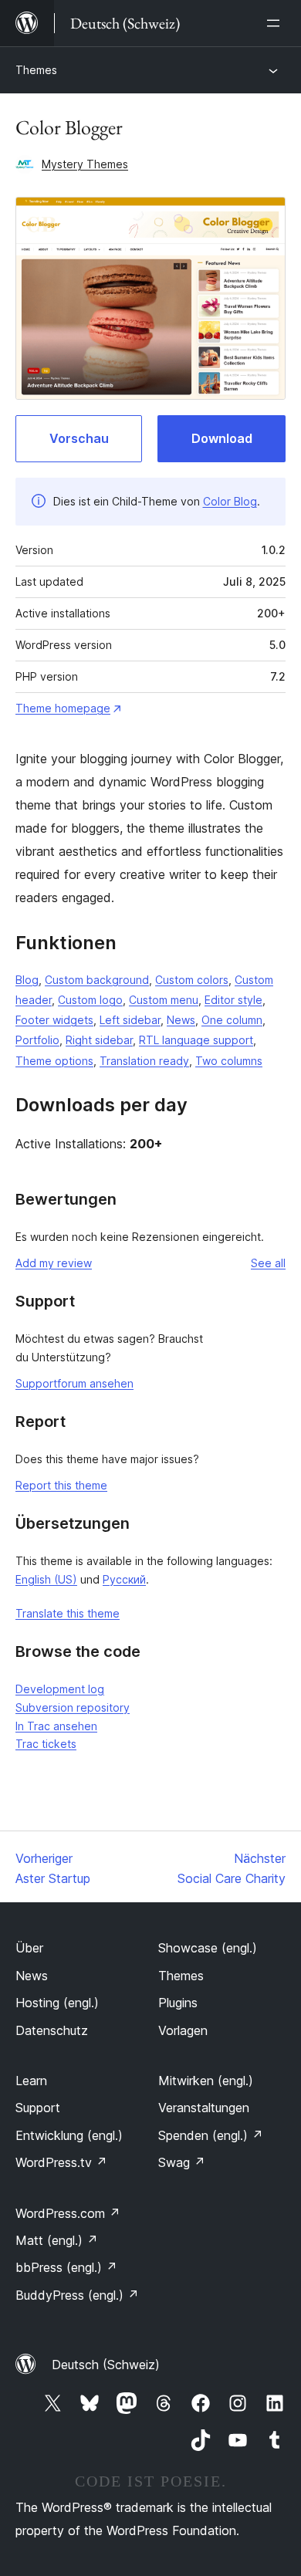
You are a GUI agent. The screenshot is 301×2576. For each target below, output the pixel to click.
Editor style (233, 1000)
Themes (36, 70)
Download (222, 438)
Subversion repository (73, 1707)
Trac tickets (46, 1744)
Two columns (229, 1061)
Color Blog (230, 501)
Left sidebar (130, 1020)
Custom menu (164, 1000)
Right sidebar (99, 1040)
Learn (31, 2081)
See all (268, 1263)
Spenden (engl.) (211, 2135)
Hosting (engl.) (57, 2003)
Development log (60, 1689)
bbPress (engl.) (66, 2267)
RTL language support (196, 1040)
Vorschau (79, 438)
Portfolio (37, 1040)
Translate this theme (68, 1613)
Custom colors (192, 980)
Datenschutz (52, 2030)
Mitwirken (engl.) (206, 2081)
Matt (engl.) (57, 2240)
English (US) (46, 1579)
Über (29, 1948)
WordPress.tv (61, 2162)
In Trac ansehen (56, 1726)
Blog (27, 980)
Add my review (54, 1263)
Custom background (97, 980)
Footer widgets (54, 1020)
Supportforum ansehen (74, 1383)
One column (232, 1020)
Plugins (178, 2003)
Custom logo (90, 1000)
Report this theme (61, 1485)
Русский (124, 1579)
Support (38, 2108)
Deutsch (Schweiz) (106, 2365)
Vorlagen (183, 2030)
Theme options (54, 1061)
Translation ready (144, 1061)
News (181, 1020)
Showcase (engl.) (208, 1948)
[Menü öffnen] (276, 23)
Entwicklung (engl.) (69, 2135)
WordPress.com (68, 2213)
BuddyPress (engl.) (77, 2295)
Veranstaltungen (204, 2108)
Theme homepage (63, 708)
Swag (182, 2162)
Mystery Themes (85, 164)
